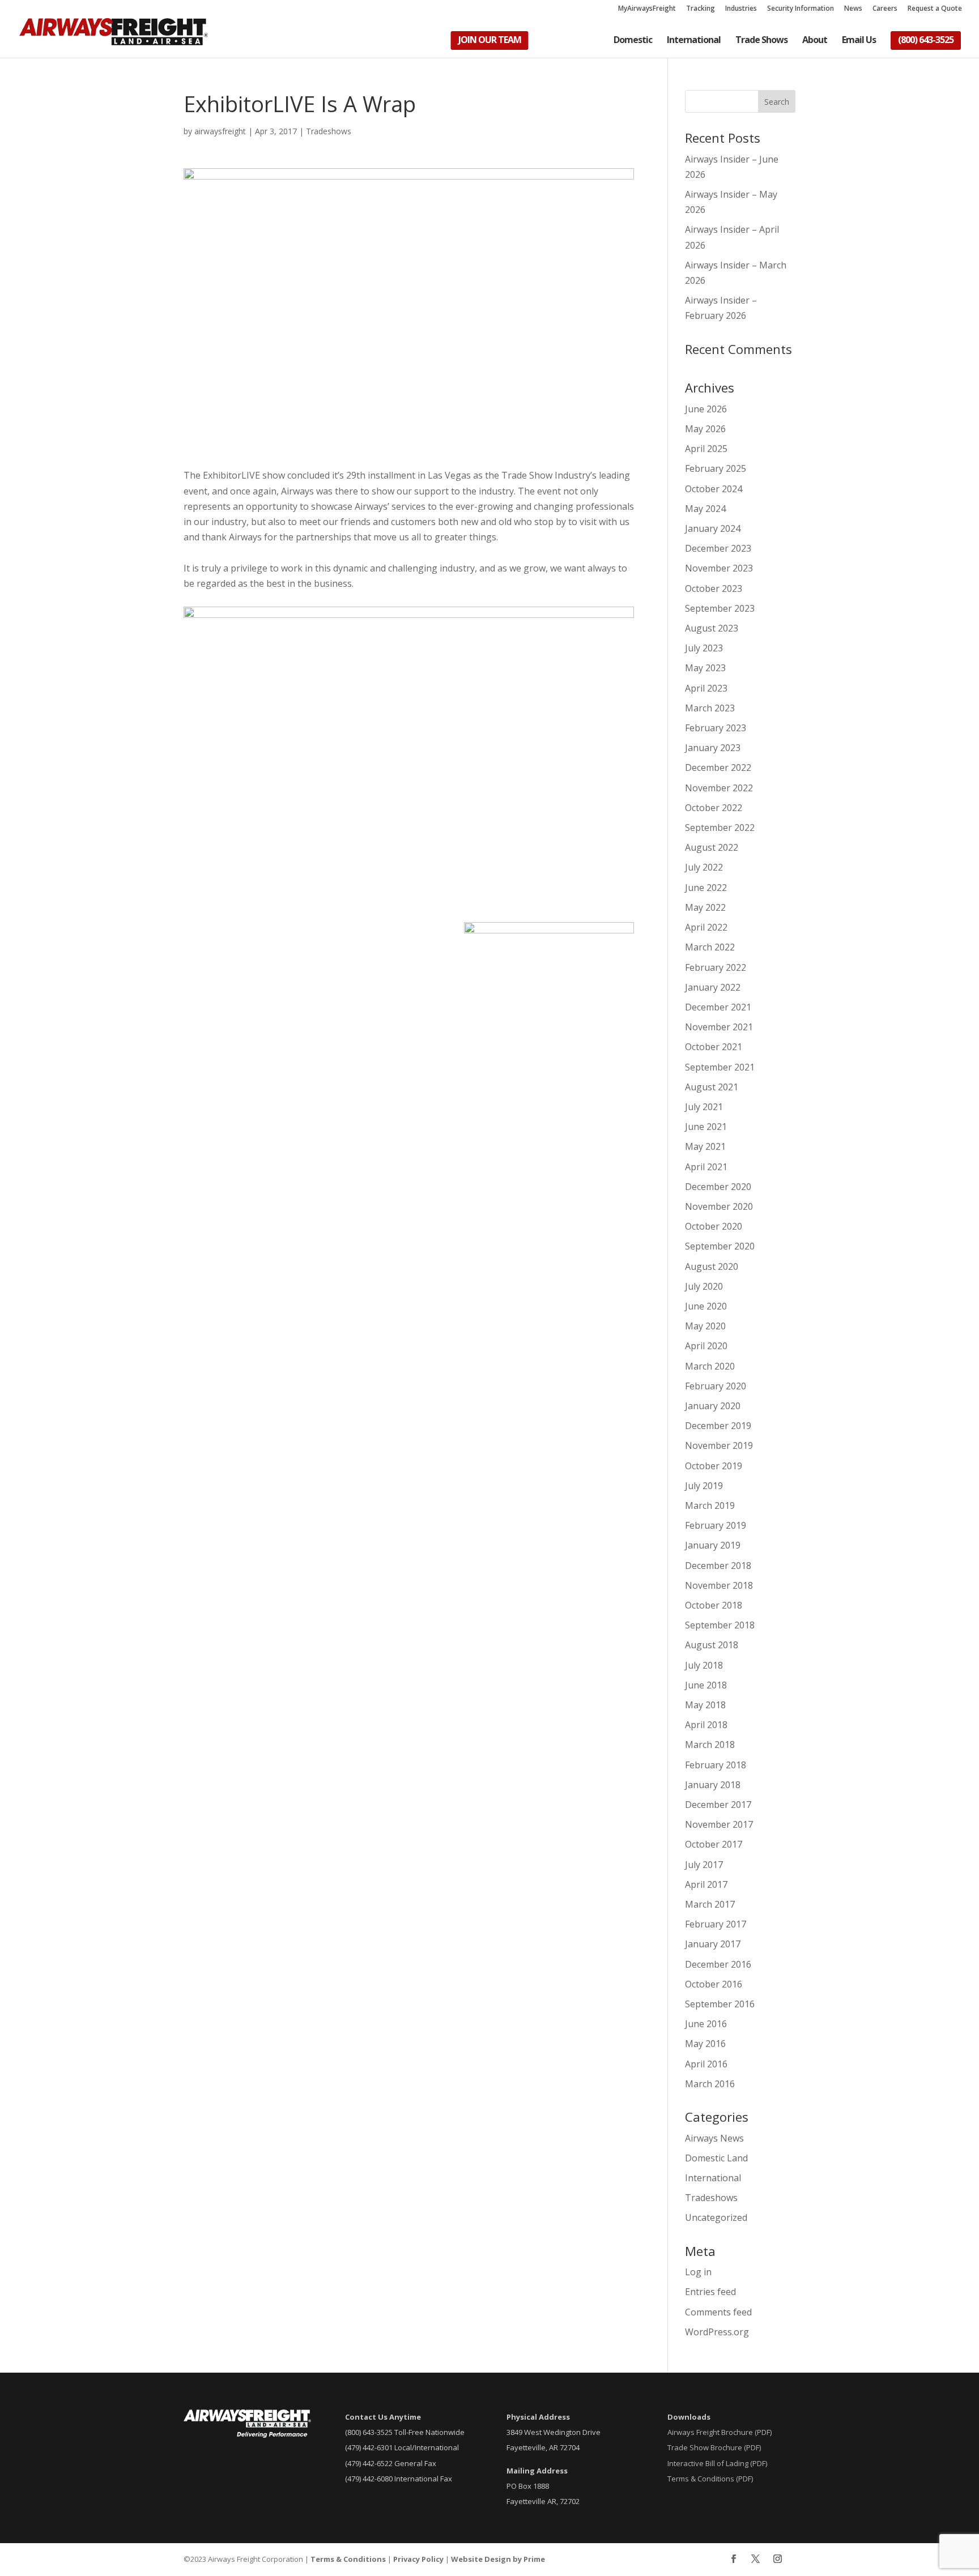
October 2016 (714, 1984)
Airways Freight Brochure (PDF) (720, 2432)
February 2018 (716, 1765)
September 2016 (720, 2004)
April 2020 (706, 1346)
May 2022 (705, 907)
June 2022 (706, 888)
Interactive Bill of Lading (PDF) (717, 2463)
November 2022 (719, 788)
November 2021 (719, 1027)
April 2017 (706, 1884)
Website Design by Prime (498, 2559)
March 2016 (710, 2084)
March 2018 (710, 1745)
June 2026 (706, 409)
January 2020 (713, 1406)
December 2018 (718, 1566)
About (815, 41)
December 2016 (718, 1964)
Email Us (859, 41)
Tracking (701, 9)
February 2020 (716, 1386)
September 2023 (720, 608)
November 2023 (719, 568)
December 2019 (718, 1426)
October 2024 (714, 489)
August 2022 (712, 847)
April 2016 (706, 2064)
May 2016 (705, 2044)
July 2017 (704, 1865)
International (694, 41)
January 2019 (713, 1545)
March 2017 (710, 1904)
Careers (885, 9)
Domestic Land (716, 2158)
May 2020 (705, 1326)
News (853, 9)
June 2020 (706, 1306)
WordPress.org (717, 2332)
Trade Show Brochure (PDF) (714, 2447)
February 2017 (716, 1924)
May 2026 (705, 429)
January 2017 (713, 1944)
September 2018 (720, 1625)
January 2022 (713, 987)
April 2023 (706, 688)
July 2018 (704, 1665)
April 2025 (706, 449)
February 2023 (716, 728)
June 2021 (706, 1127)
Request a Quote (935, 9)
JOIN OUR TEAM (490, 41)
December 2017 (718, 1805)
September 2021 (720, 1067)
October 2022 (714, 808)
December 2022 (718, 767)
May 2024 (705, 509)
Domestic (633, 41)
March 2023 (710, 708)
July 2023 (704, 648)
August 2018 (712, 1645)
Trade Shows (761, 41)
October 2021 (714, 1047)
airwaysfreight (220, 131)
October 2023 (714, 588)
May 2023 (705, 668)
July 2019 (704, 1486)
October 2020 (714, 1226)
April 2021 (706, 1167)
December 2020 (718, 1187)
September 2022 (720, 828)
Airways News (714, 2138)
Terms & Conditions (348, 2559)
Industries (741, 9)
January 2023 (713, 748)
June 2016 (706, 2024)
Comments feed (718, 2312)
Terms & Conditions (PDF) (710, 2479)
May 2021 (705, 1146)
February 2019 (716, 1525)
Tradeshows (329, 131)
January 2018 (713, 1785)
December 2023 (718, 548)
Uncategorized (716, 2217)
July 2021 (704, 1107)
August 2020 (712, 1266)
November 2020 (719, 1206)
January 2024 (713, 528)
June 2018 (706, 1685)
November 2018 (719, 1585)
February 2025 (716, 468)
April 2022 (706, 927)
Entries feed (710, 2292)
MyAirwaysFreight (647, 9)
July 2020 (704, 1286)
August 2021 (712, 1087)
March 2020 (710, 1366)
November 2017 (719, 1824)
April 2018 (706, 1725)
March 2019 (710, 1505)
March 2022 (710, 947)
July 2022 (704, 867)
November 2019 (719, 1445)
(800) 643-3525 (926, 41)
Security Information (801, 9)
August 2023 (712, 628)
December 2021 (718, 1007)
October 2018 (714, 1605)
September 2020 (720, 1246)
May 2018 (705, 1705)
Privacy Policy (418, 2559)
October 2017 (714, 1844)
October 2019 (714, 1466)
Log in (698, 2272)
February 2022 (716, 967)
